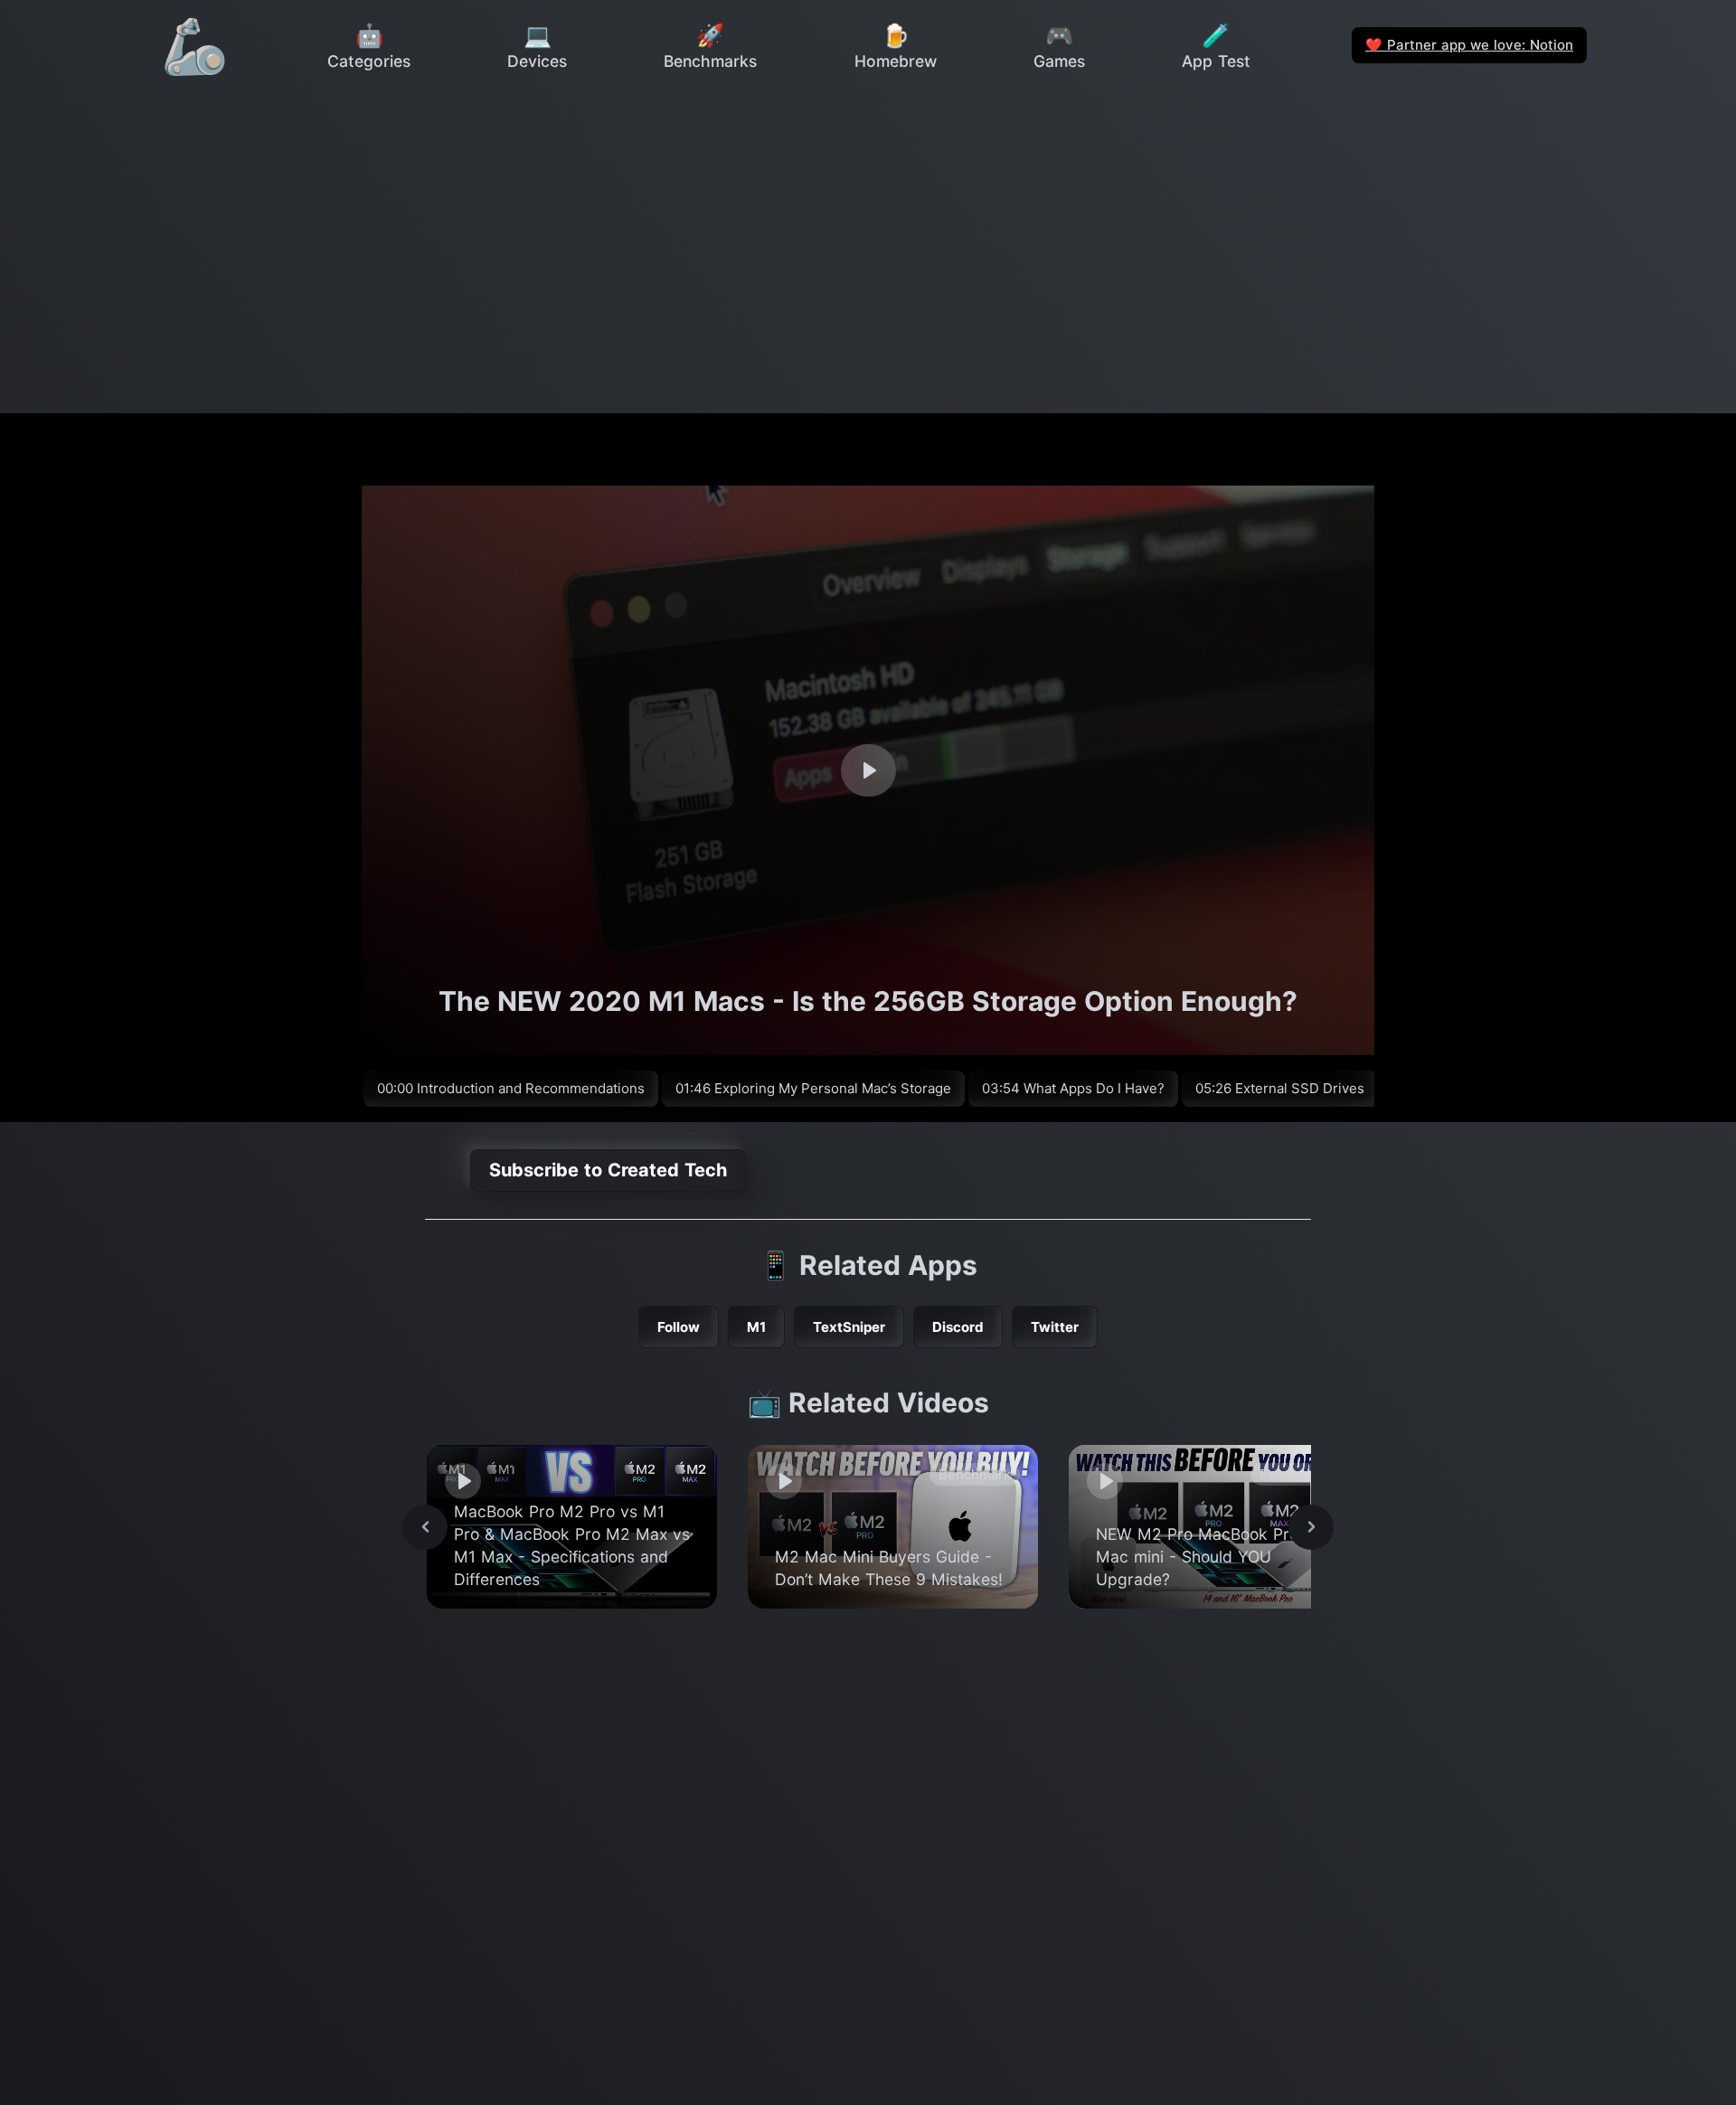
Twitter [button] (1055, 1327)
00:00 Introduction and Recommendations (511, 1088)
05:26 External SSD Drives (1280, 1088)
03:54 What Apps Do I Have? (1073, 1088)
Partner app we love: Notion (1469, 45)
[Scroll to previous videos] (425, 1527)
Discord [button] (958, 1327)
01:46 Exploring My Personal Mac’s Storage (813, 1088)
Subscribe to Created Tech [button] (608, 1170)
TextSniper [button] (849, 1327)
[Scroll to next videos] (1311, 1527)
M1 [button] (756, 1327)
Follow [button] (679, 1327)
